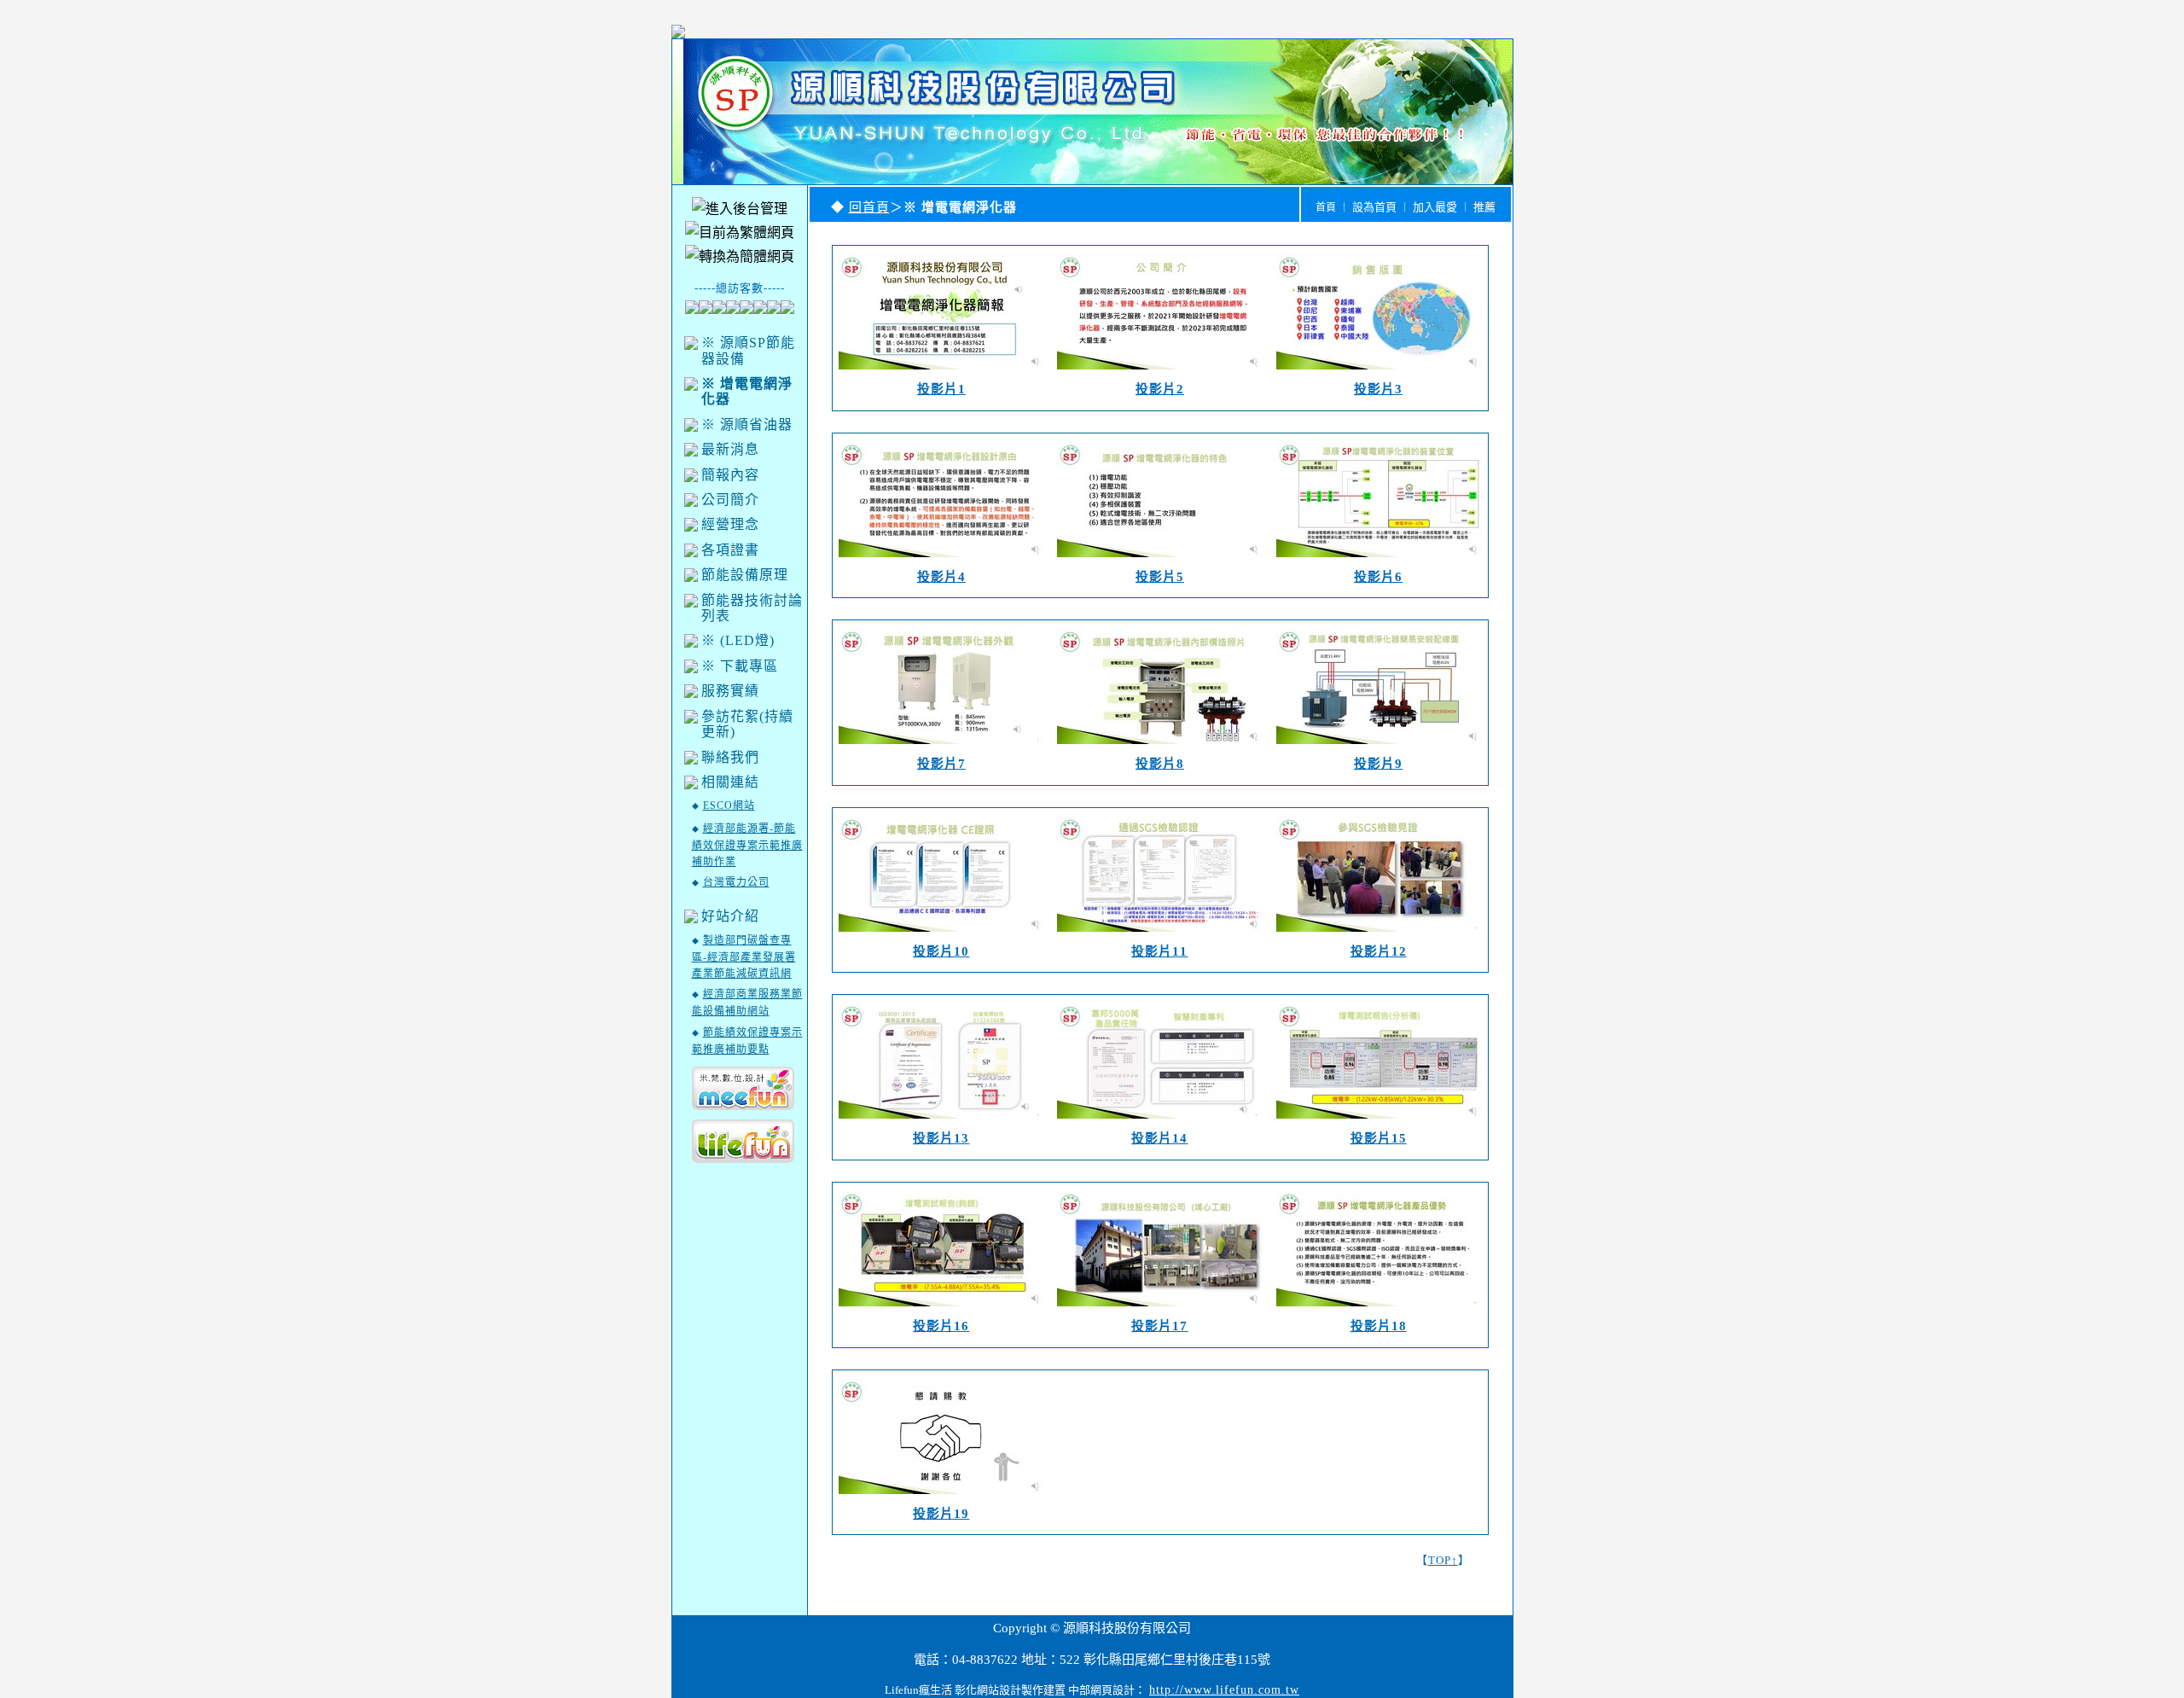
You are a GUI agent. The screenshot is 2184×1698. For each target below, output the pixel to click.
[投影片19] (941, 1498)
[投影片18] (1379, 1310)
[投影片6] (1379, 561)
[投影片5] (1159, 561)
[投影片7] (941, 748)
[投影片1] (941, 373)
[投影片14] (1159, 1122)
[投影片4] (941, 561)
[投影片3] (1379, 373)
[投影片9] (1379, 748)
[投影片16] (941, 1310)
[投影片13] (941, 1122)
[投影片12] (1379, 936)
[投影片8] (1159, 748)
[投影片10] (941, 936)
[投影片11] (1159, 936)
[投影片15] (1379, 1122)
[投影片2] (1159, 373)
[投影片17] (1159, 1310)
